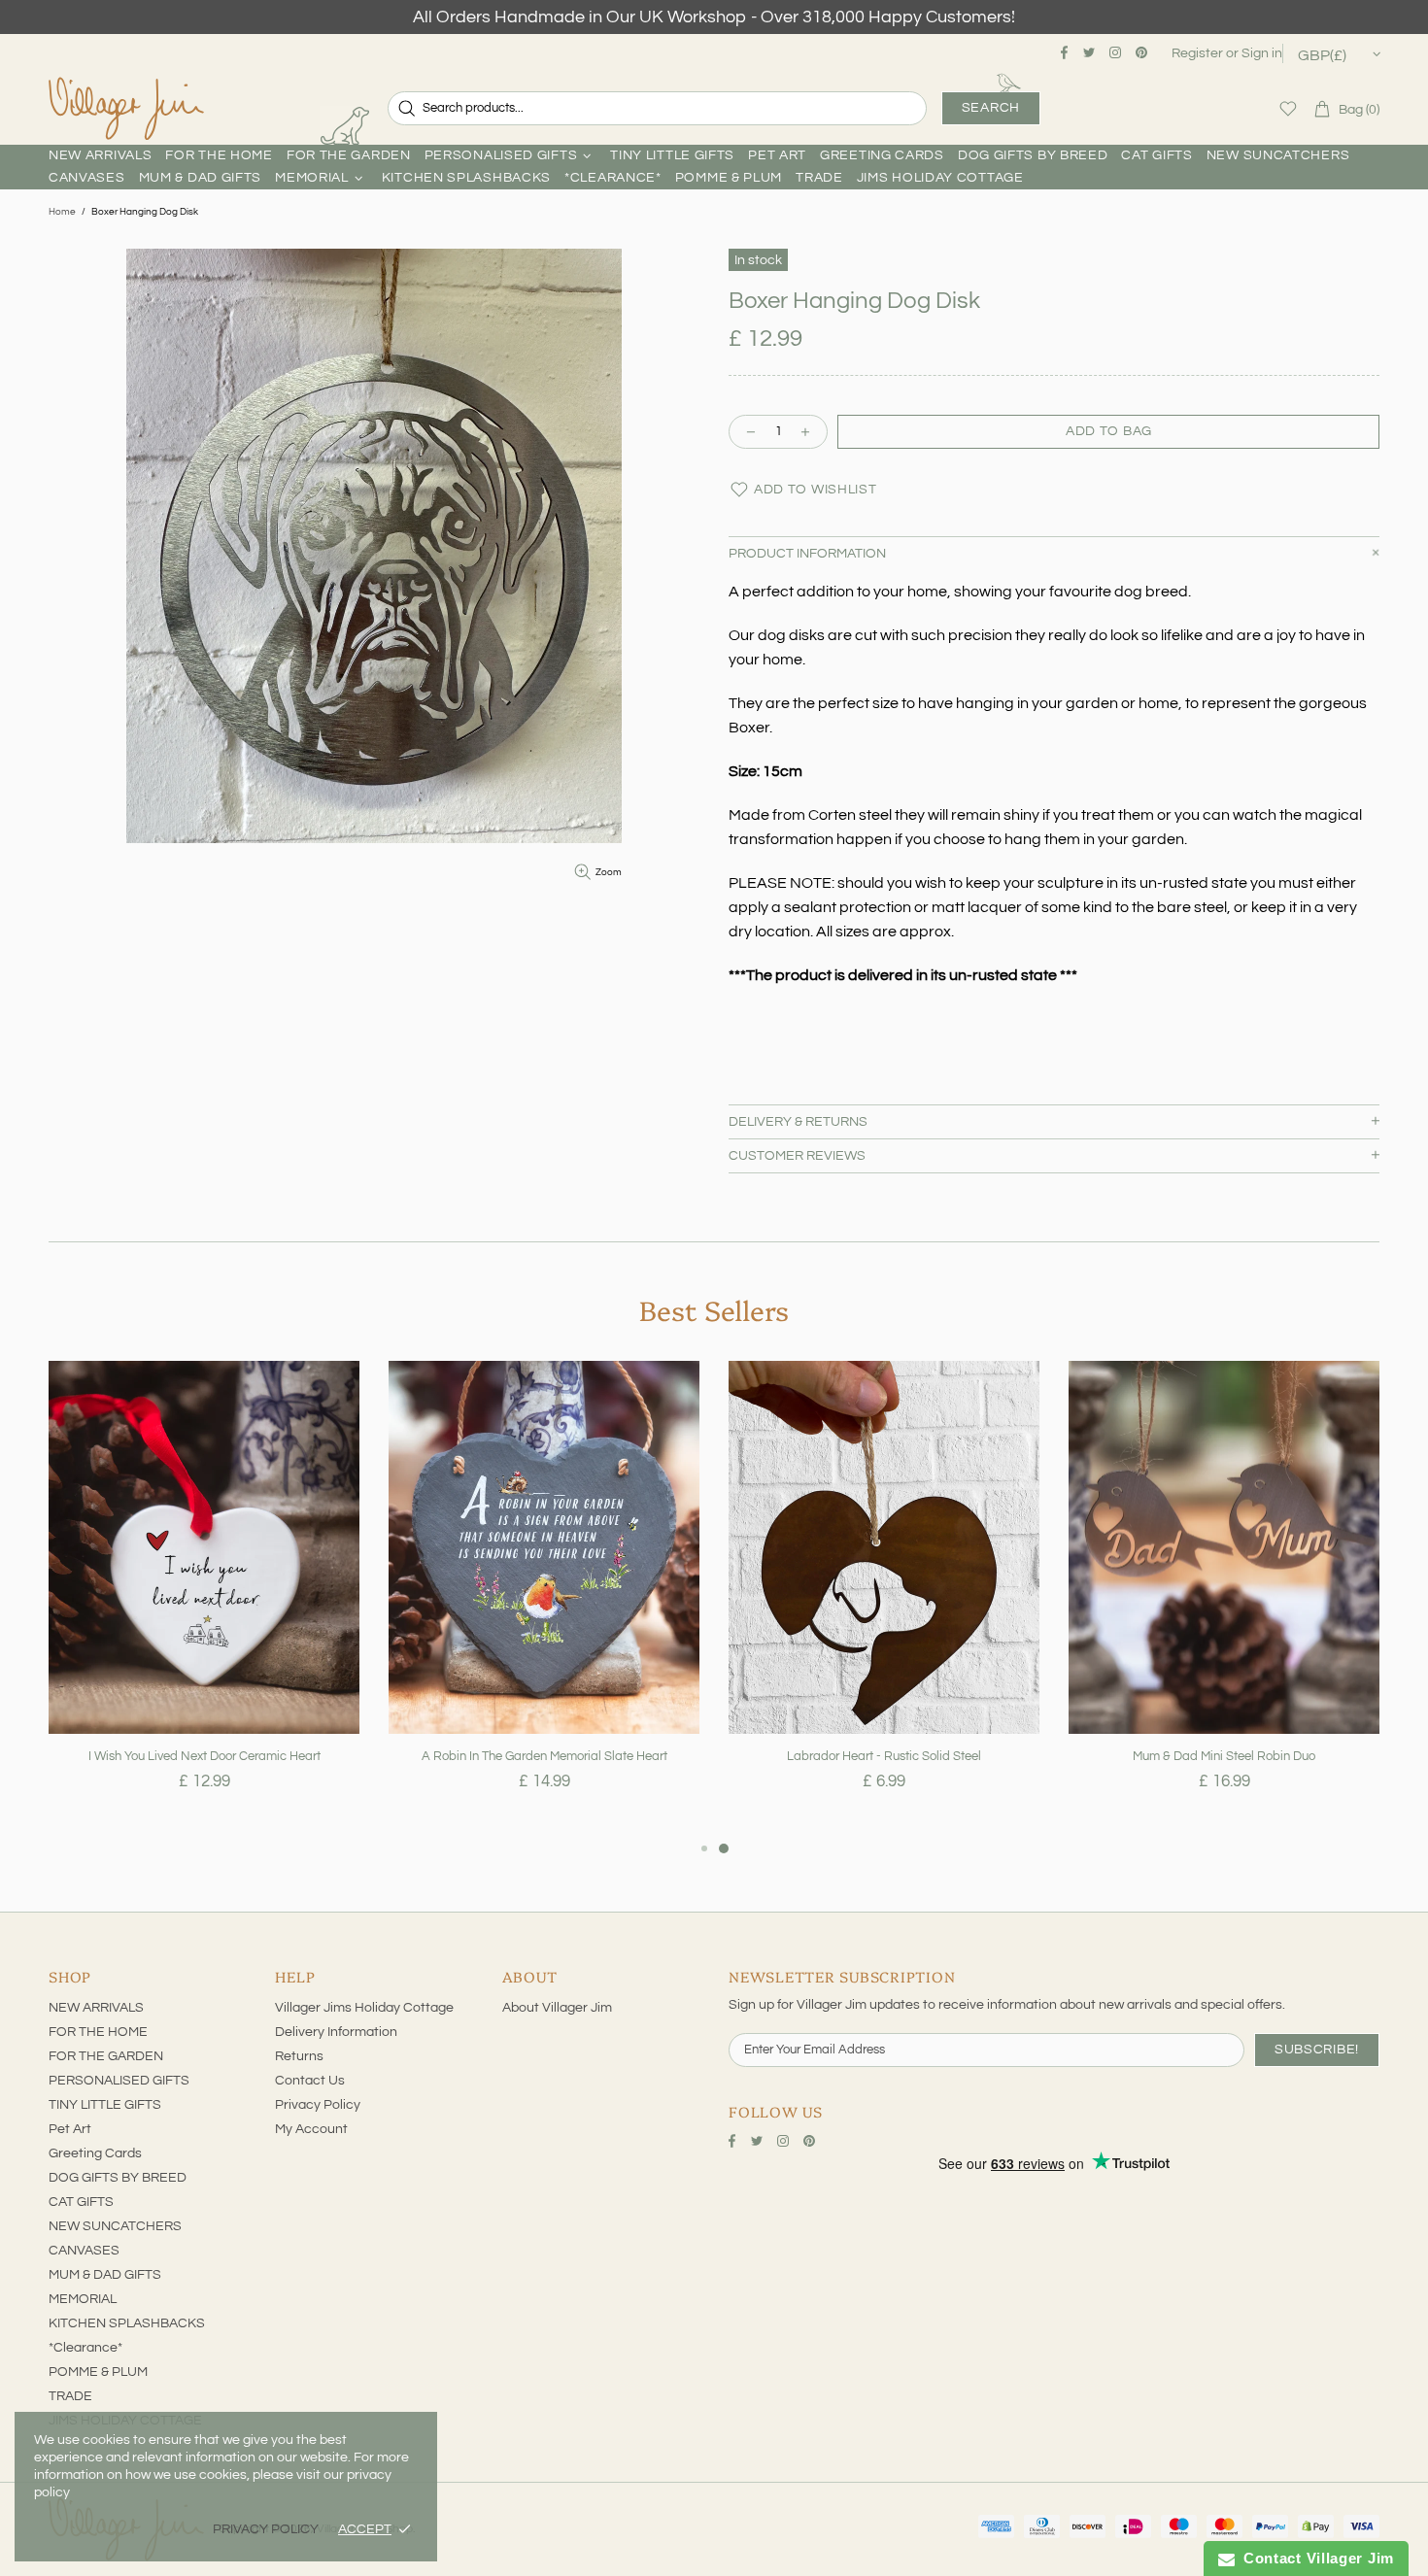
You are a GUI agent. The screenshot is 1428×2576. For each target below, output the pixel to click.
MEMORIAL (83, 2299)
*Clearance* (85, 2348)
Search (991, 108)
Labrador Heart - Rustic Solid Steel (884, 1756)
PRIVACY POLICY (266, 2529)
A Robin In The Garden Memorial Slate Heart (544, 1756)
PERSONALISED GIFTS (119, 2081)
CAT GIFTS (81, 2202)
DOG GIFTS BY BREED (118, 2178)
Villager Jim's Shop (126, 109)
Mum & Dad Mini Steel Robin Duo (1224, 1756)
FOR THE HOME (98, 2032)
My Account (311, 2129)
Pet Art (70, 2129)
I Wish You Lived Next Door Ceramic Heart (204, 1756)
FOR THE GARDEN (106, 2056)
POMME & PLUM (98, 2372)
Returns (299, 2056)
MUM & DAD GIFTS (105, 2275)
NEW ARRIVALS (96, 2008)
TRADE (70, 2396)
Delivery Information (336, 2032)
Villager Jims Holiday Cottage (364, 2008)
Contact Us (310, 2081)
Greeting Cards (95, 2153)
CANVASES (84, 2251)
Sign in (1262, 53)
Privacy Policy (318, 2105)
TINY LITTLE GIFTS (105, 2105)
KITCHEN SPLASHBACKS (127, 2323)
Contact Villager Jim (1314, 2558)
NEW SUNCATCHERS (115, 2226)
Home (62, 212)
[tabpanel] (204, 1599)
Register (1197, 53)
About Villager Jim (557, 2008)
